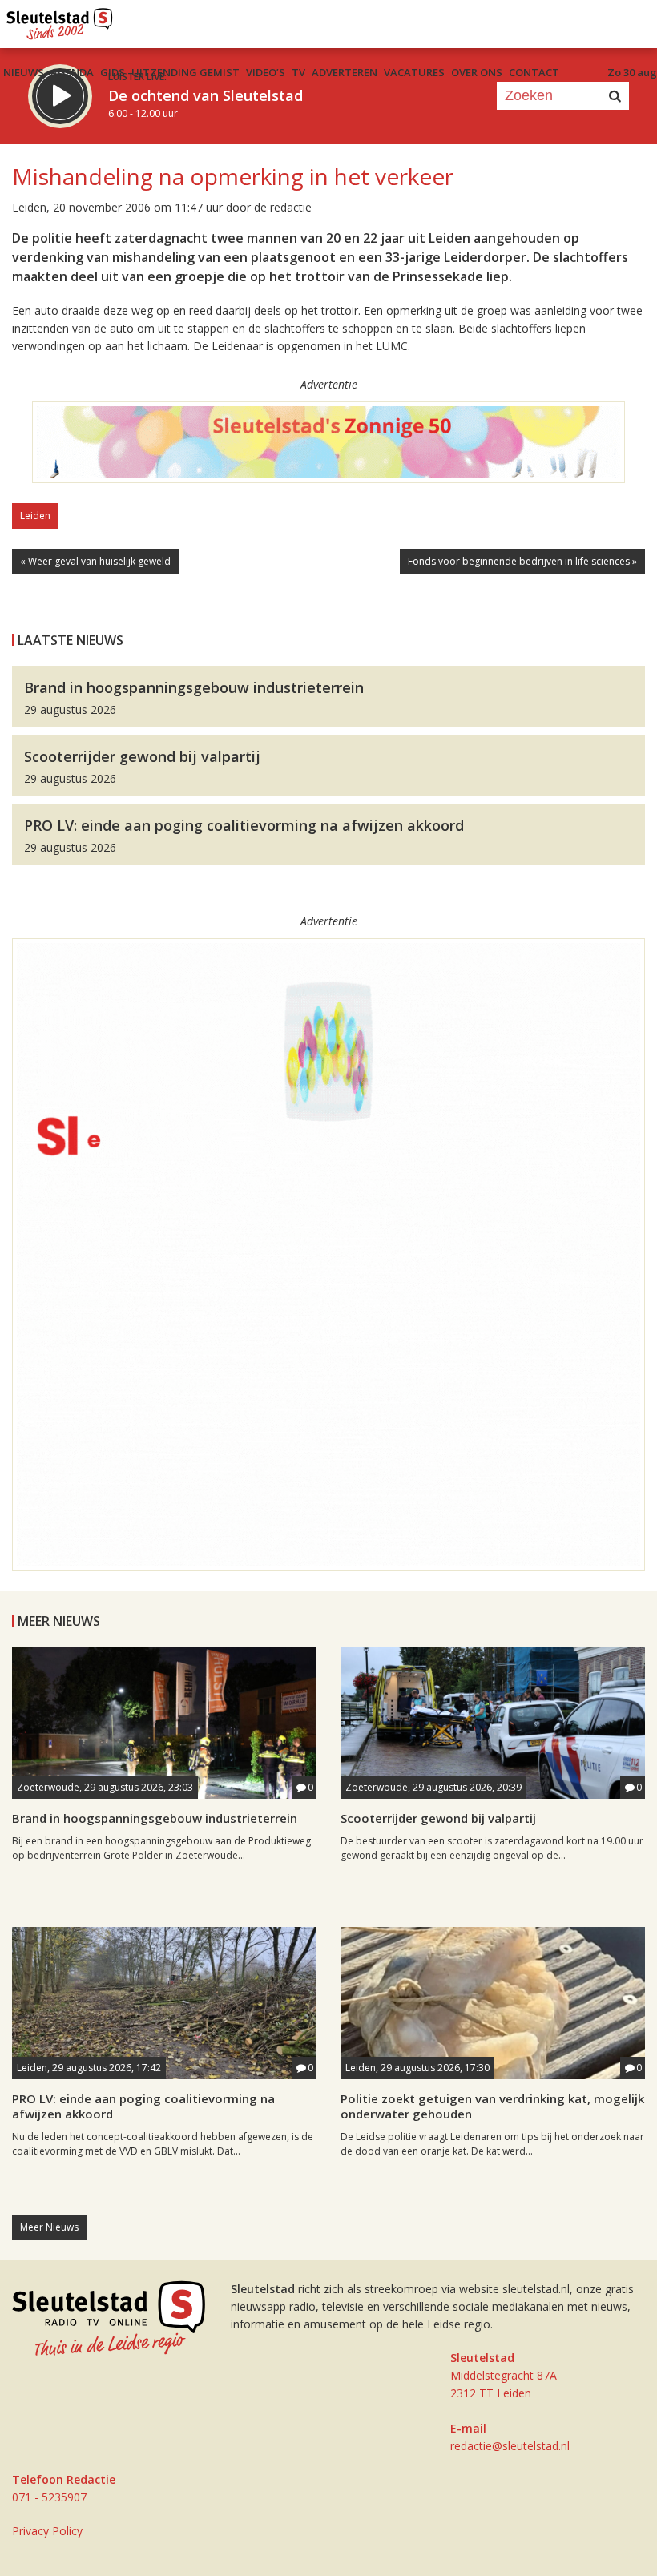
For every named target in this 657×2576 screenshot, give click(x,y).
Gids (113, 72)
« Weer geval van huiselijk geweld (95, 561)
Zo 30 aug (632, 72)
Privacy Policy (47, 2531)
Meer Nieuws (49, 2227)
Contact (534, 72)
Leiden (35, 516)
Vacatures (414, 72)
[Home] (60, 20)
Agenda (72, 72)
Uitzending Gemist (185, 72)
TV (298, 72)
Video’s (266, 72)
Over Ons (477, 72)
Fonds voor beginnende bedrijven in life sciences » (522, 561)
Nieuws (24, 72)
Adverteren (345, 72)
